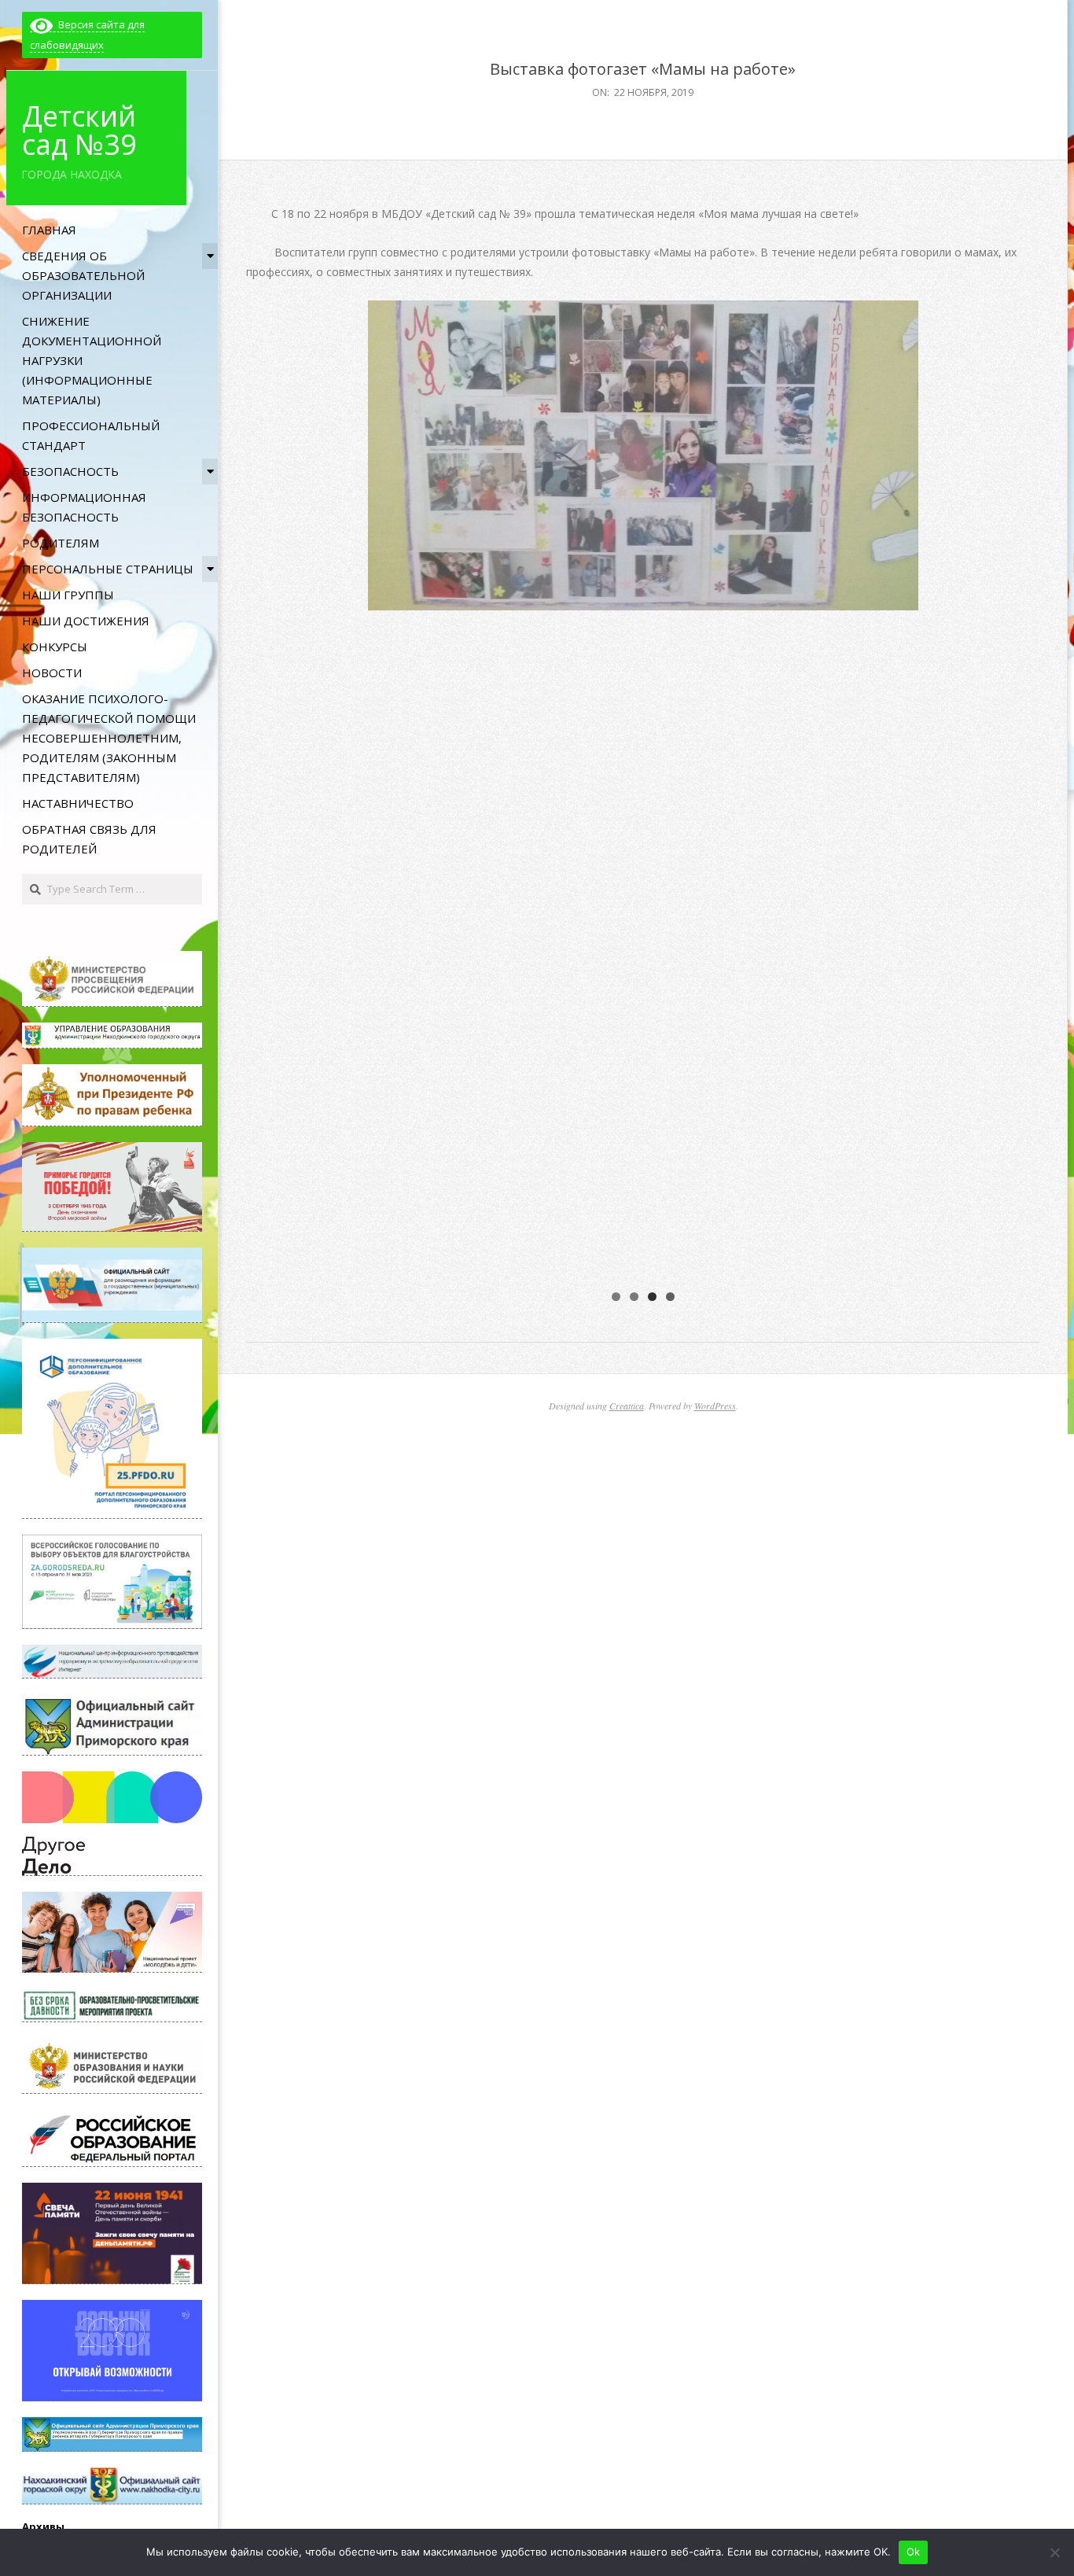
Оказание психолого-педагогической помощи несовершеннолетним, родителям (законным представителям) (109, 738)
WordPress (715, 1406)
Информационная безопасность (84, 507)
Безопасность (70, 471)
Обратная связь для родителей (89, 839)
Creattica (627, 1406)
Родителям (61, 543)
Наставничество (78, 803)
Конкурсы (55, 647)
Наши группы (68, 595)
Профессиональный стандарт (91, 435)
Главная (49, 230)
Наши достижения (86, 621)
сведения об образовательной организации (83, 275)
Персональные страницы (108, 569)
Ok (914, 2552)
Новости (52, 673)
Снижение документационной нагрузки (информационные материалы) (92, 360)
